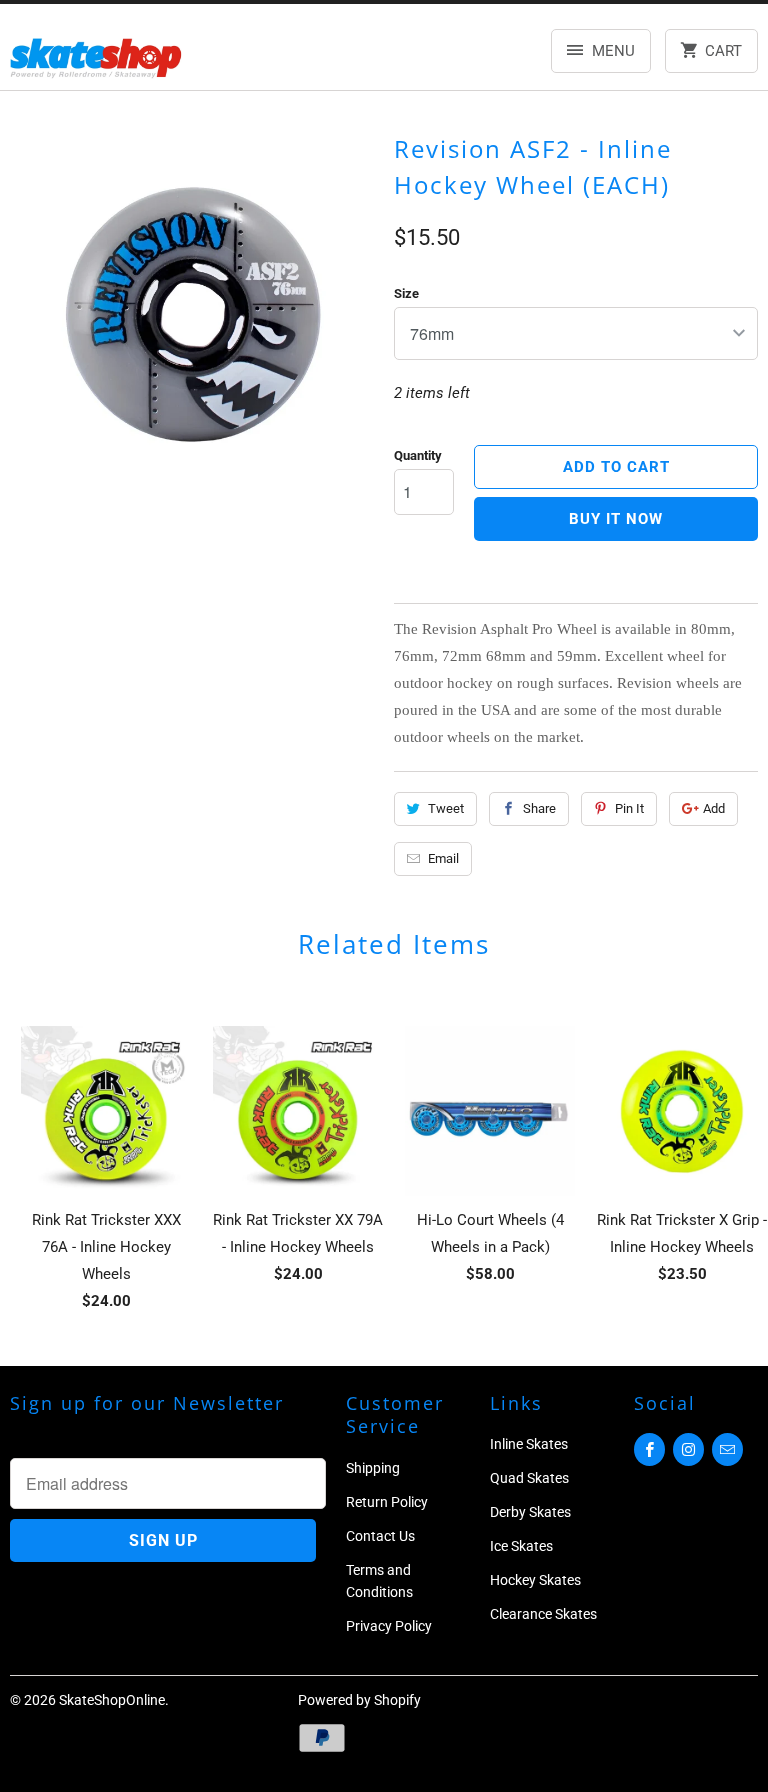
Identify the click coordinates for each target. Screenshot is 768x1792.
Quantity (418, 455)
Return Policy (387, 1502)
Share (539, 808)
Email (443, 858)
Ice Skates (521, 1546)
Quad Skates (529, 1478)
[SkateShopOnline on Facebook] (649, 1449)
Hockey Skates (535, 1580)
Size (406, 293)
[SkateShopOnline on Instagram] (688, 1449)
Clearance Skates (543, 1614)
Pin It (629, 808)
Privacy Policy (389, 1626)
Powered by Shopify (359, 1700)
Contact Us (380, 1536)
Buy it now (616, 519)
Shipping (373, 1468)
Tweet (446, 808)
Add (714, 808)
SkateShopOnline (112, 1700)
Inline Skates (529, 1444)
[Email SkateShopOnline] (727, 1449)
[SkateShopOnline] (96, 54)
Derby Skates (530, 1512)
